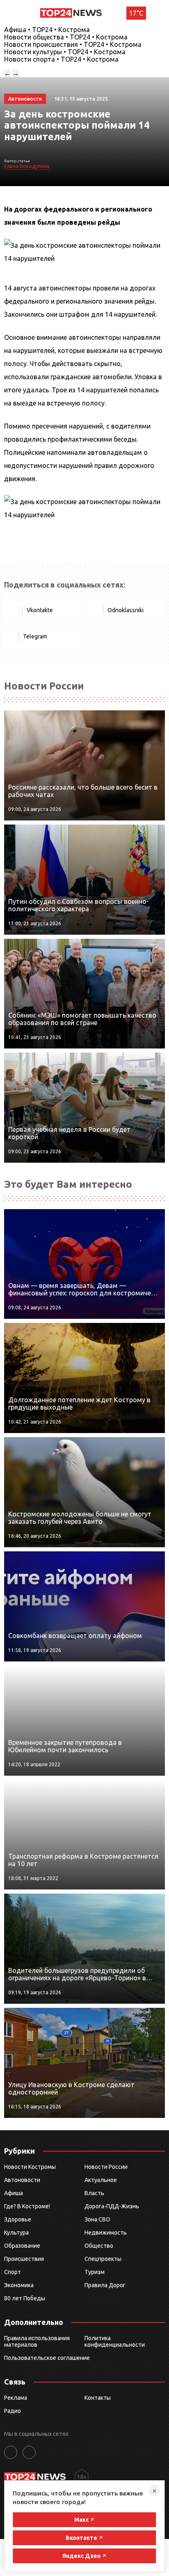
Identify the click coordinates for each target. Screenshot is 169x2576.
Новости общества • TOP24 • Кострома (66, 37)
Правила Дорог (105, 2285)
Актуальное (101, 2180)
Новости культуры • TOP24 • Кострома (65, 52)
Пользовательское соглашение (47, 2358)
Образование (22, 2246)
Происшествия (24, 2259)
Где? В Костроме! (27, 2206)
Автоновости (22, 2180)
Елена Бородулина (27, 166)
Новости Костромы (30, 2167)
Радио (13, 2411)
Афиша (14, 2193)
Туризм (95, 2272)
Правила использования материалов (37, 2341)
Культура (16, 2233)
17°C (136, 13)
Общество (99, 2246)
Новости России (106, 2167)
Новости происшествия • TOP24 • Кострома (73, 44)
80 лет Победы (25, 2298)
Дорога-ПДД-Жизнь (112, 2206)
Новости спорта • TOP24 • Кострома (61, 59)
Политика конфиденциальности (115, 2341)
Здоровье (18, 2219)
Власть (94, 2193)
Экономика (19, 2285)
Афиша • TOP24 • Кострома (47, 30)
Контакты (98, 2398)
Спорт (13, 2272)
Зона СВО (97, 2219)
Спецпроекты (103, 2259)
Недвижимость (106, 2233)
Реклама (16, 2398)
